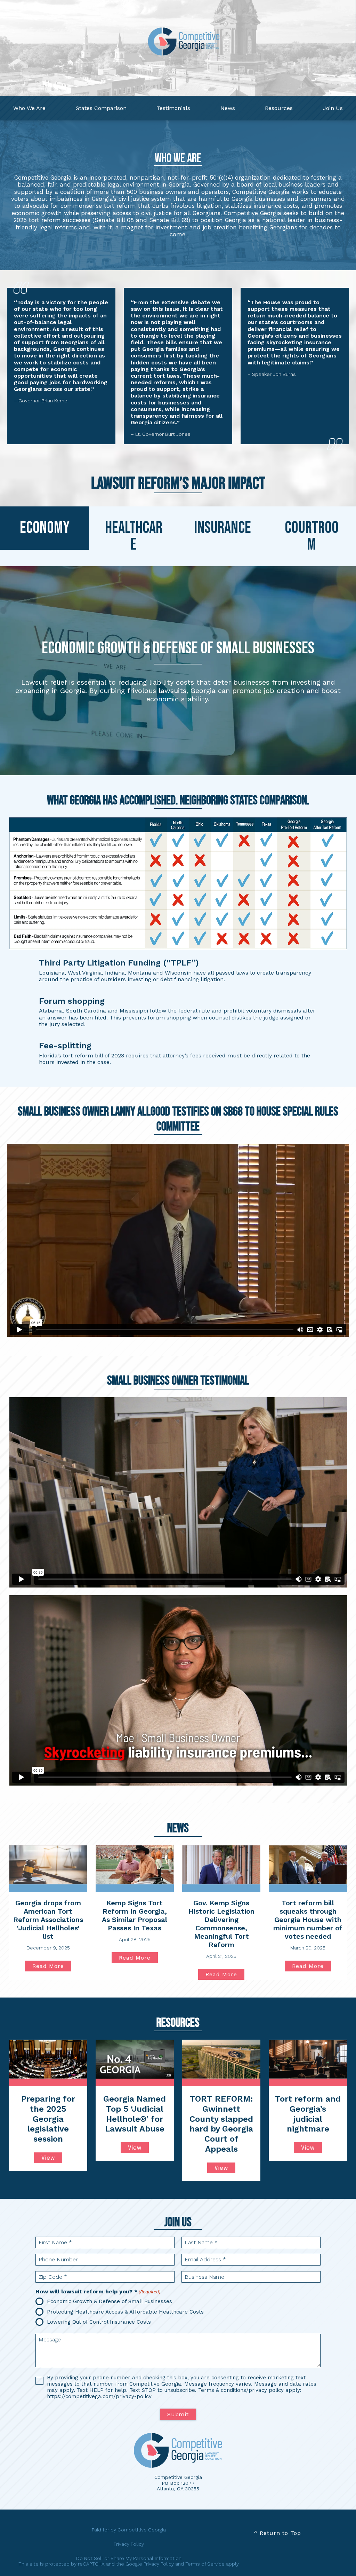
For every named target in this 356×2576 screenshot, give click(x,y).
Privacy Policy (129, 2544)
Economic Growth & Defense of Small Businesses (110, 2301)
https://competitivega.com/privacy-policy (99, 2396)
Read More (52, 1967)
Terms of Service (205, 2564)
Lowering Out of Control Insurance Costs (99, 2322)
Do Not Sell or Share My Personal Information (129, 2558)
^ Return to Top (277, 2533)
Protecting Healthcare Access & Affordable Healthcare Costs (125, 2312)
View (48, 2158)
